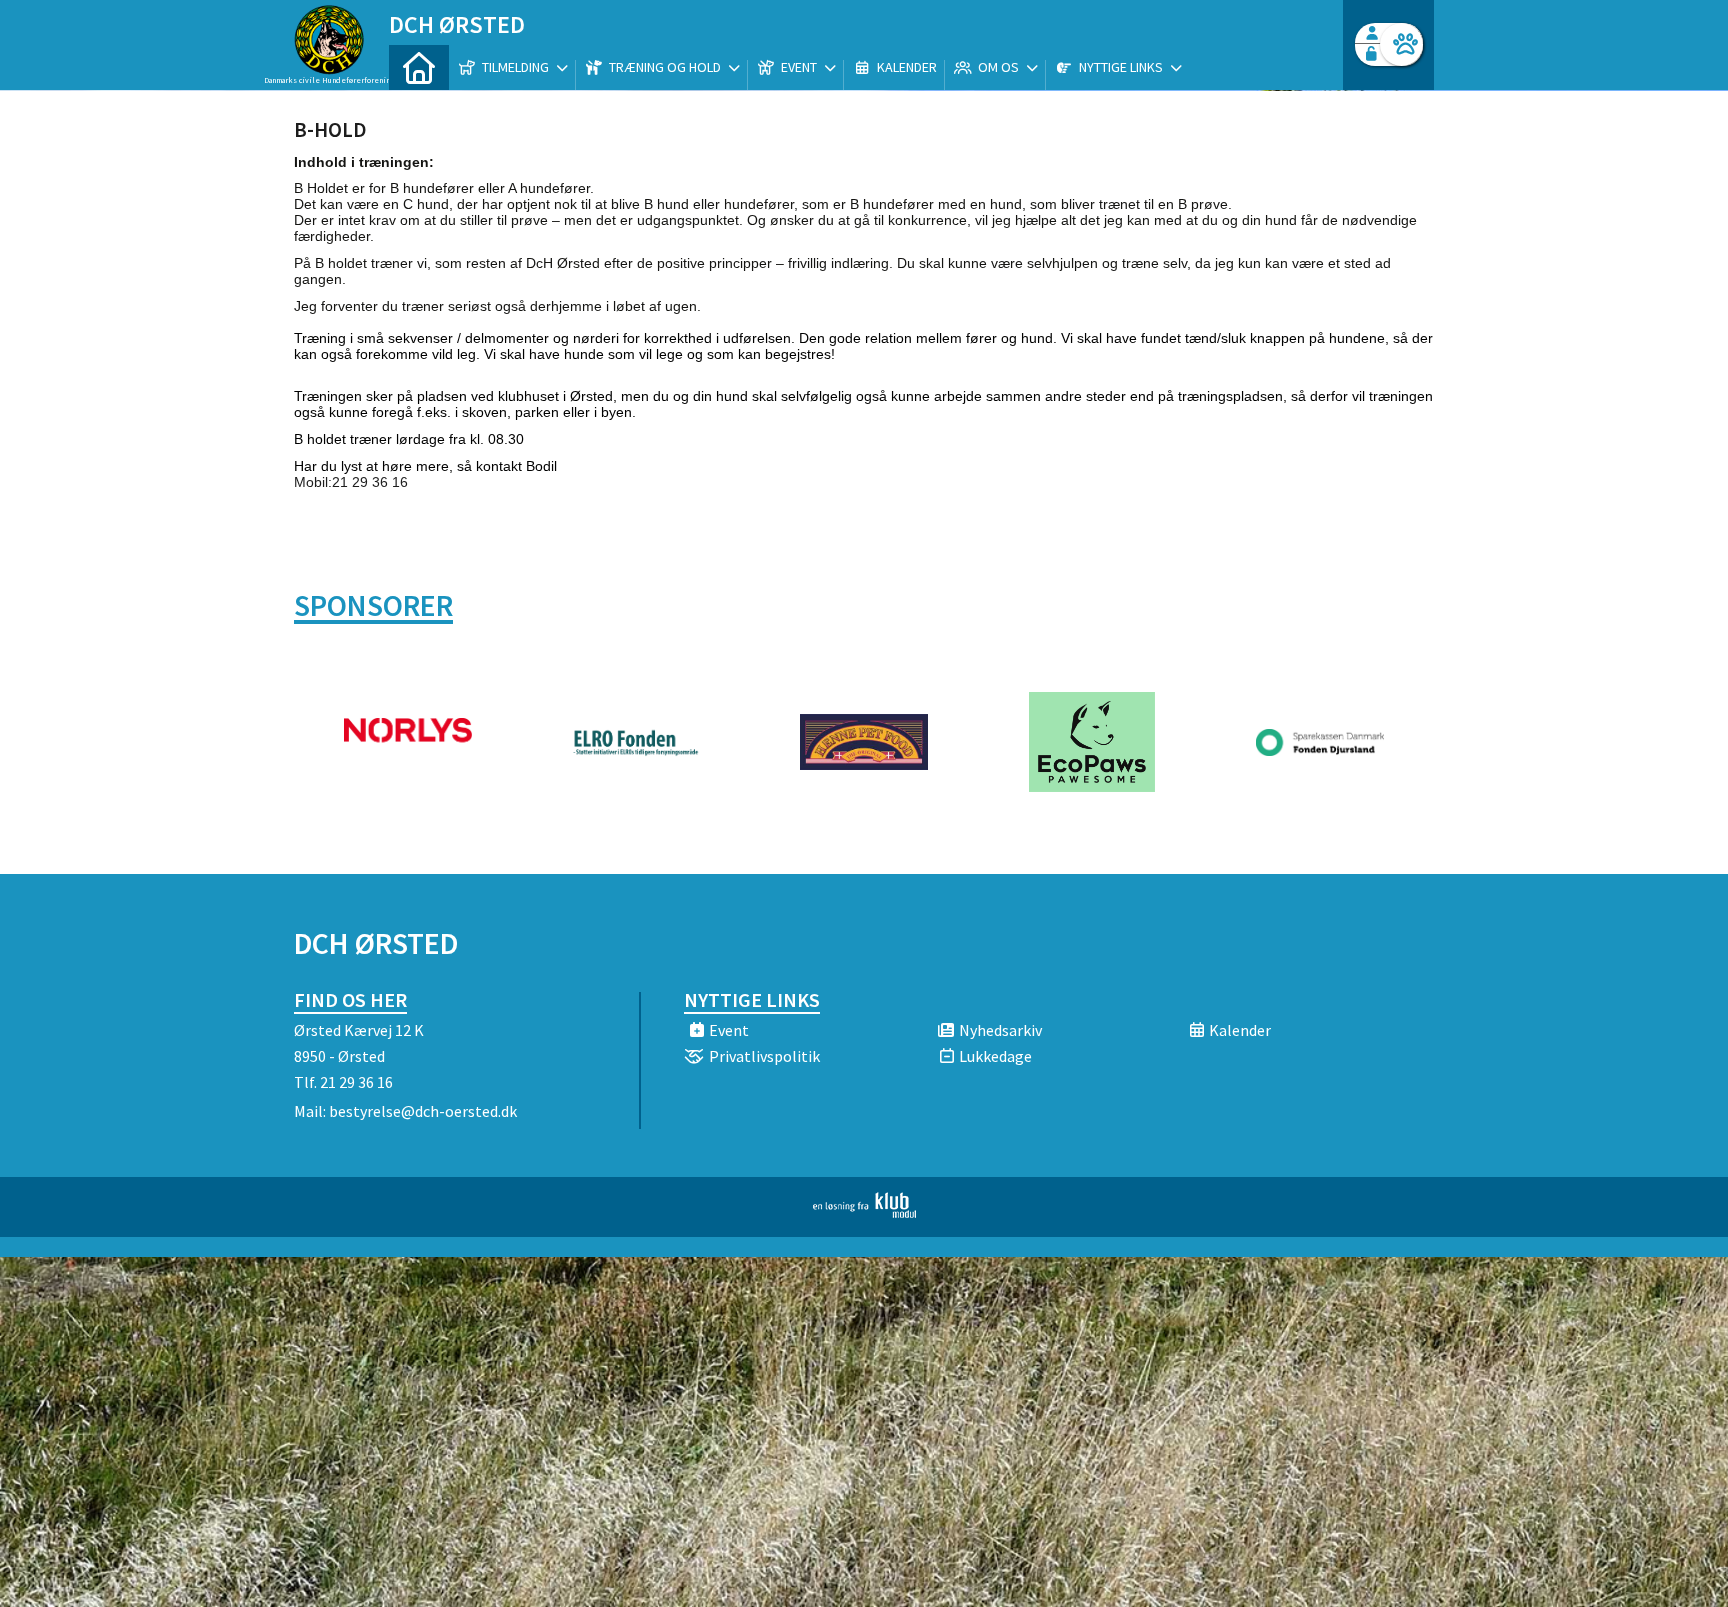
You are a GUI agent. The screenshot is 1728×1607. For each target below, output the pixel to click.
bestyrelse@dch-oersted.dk (423, 1111)
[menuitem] (419, 67)
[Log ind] (1401, 44)
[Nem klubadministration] (864, 1212)
